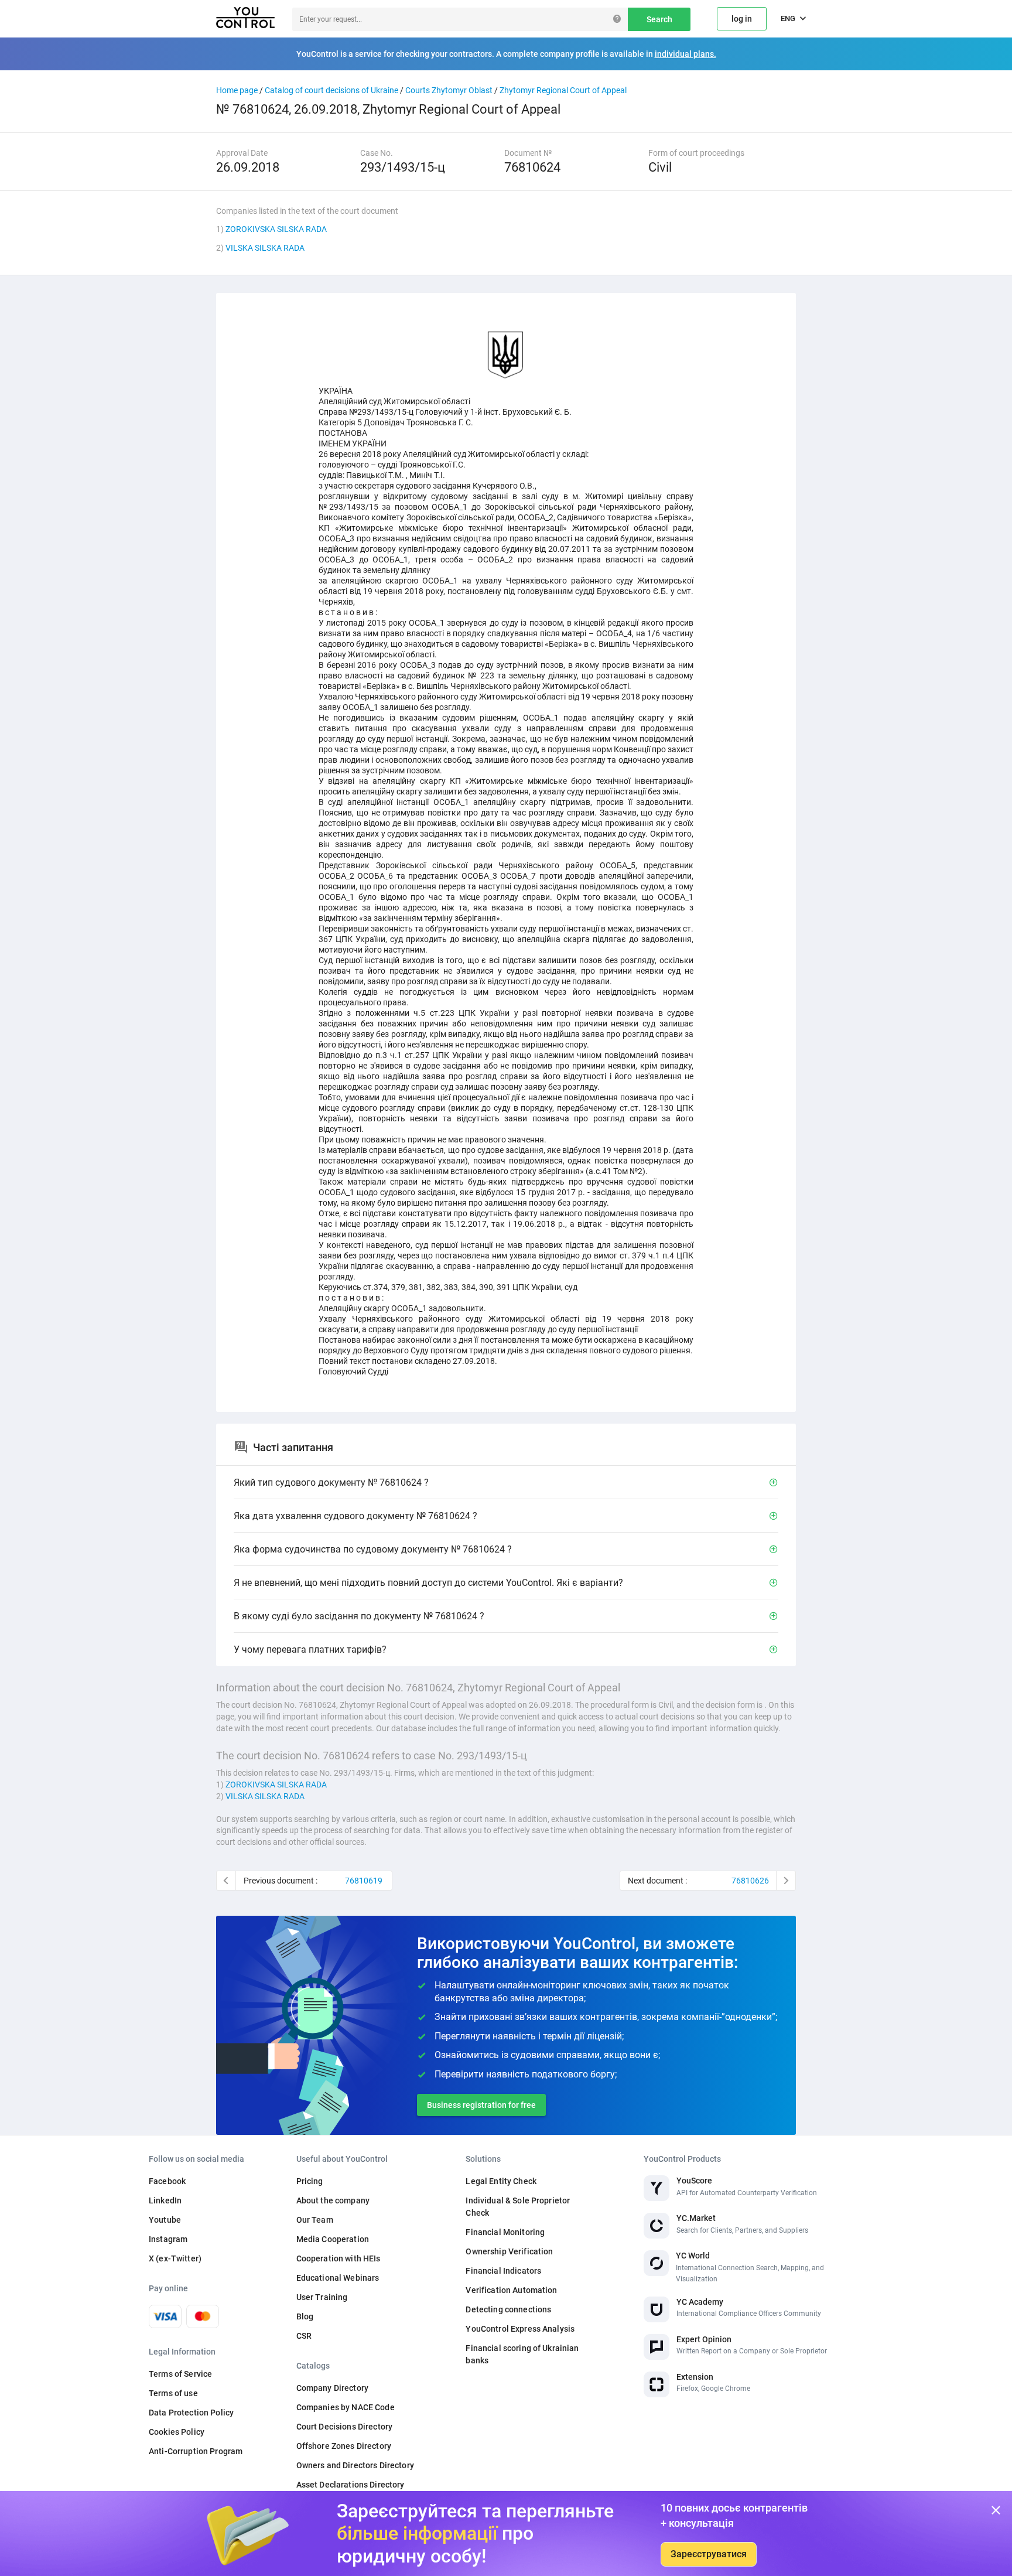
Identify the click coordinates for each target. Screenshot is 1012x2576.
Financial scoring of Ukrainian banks (522, 2354)
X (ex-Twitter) (175, 2258)
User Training (322, 2297)
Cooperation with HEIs (339, 2258)
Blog (305, 2316)
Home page (237, 90)
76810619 (364, 1881)
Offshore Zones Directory (344, 2446)
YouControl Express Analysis (520, 2329)
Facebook (167, 2181)
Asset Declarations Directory (351, 2485)
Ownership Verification (509, 2251)
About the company (333, 2200)
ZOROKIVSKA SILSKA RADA (276, 229)
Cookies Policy (177, 2432)
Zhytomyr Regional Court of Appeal (563, 90)
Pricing (310, 2181)
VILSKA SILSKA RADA (265, 248)
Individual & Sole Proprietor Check (518, 2207)
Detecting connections (508, 2309)
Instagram (168, 2239)
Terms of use (173, 2393)
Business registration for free (481, 2105)
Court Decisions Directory (345, 2427)
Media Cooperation (333, 2239)
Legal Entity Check (501, 2181)
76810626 (750, 1881)
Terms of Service (180, 2374)
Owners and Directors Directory (355, 2465)
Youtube (165, 2220)
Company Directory (332, 2388)
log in (742, 19)
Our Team (315, 2220)
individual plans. (686, 54)
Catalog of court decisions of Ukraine (331, 90)
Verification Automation (511, 2290)
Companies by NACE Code (346, 2407)
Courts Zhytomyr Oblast (449, 90)
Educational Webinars (338, 2278)
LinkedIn (165, 2200)
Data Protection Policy (191, 2413)
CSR (304, 2336)
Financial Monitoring (505, 2232)
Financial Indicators (503, 2271)
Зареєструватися (709, 2554)
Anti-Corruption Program (196, 2451)
